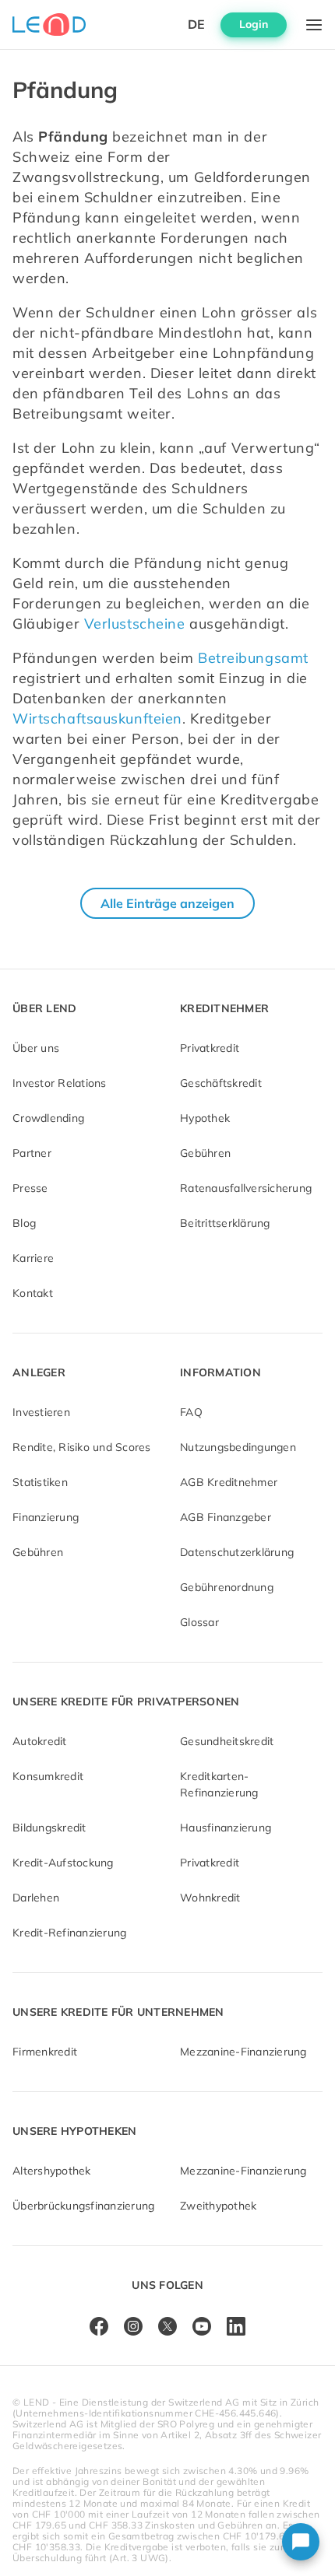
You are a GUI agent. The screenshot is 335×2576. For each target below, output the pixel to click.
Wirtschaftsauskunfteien (97, 718)
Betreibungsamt (253, 658)
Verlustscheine (135, 624)
